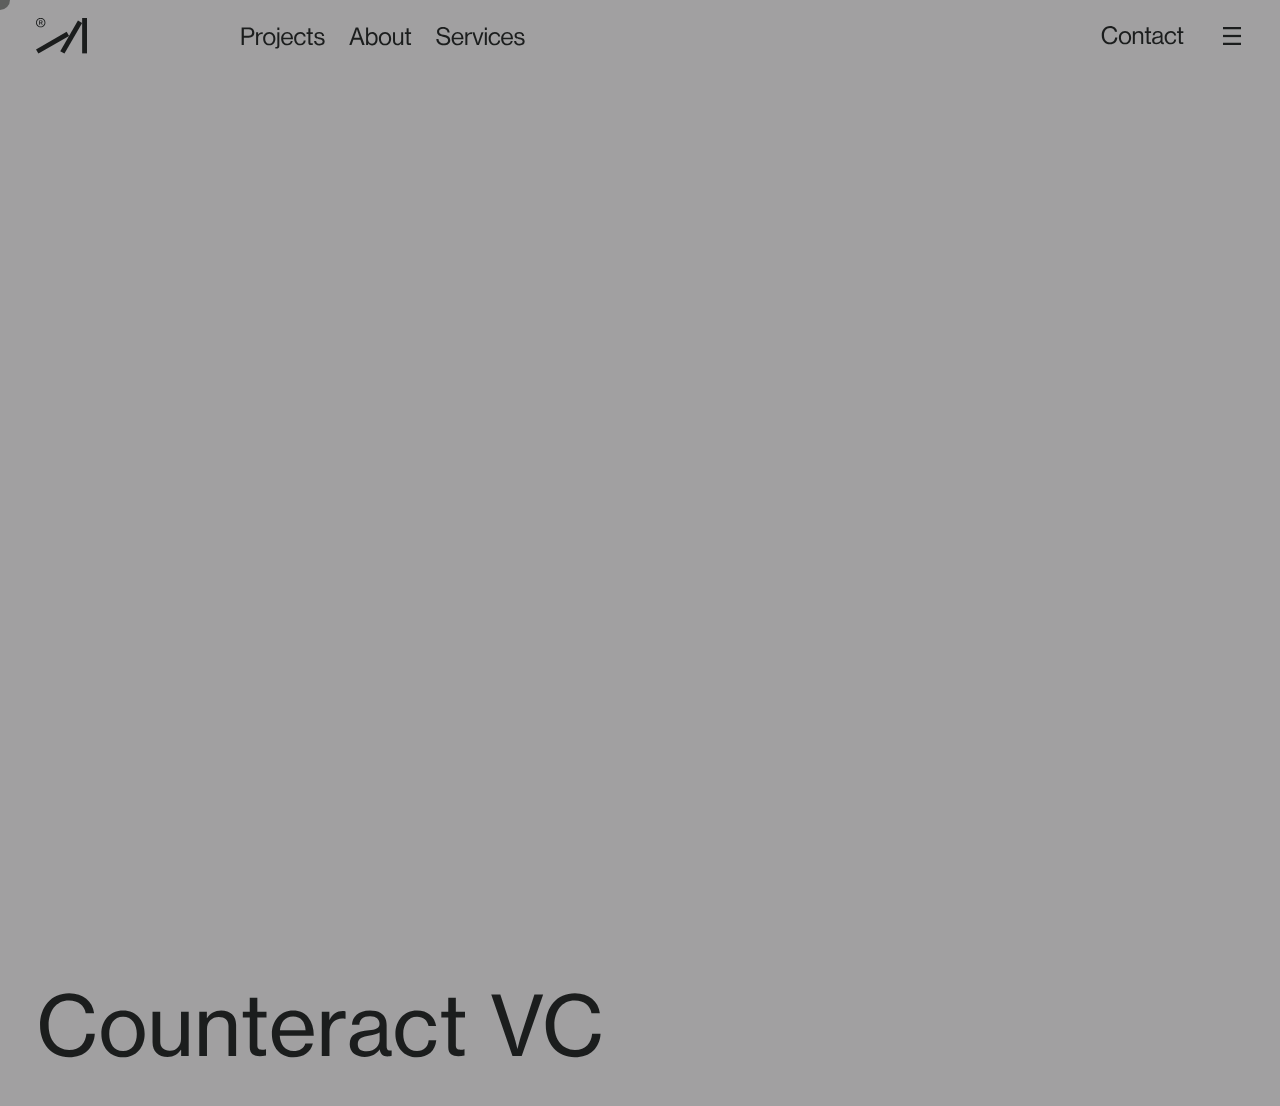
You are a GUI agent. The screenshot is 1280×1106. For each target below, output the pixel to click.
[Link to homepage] (61, 36)
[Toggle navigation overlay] (1232, 36)
